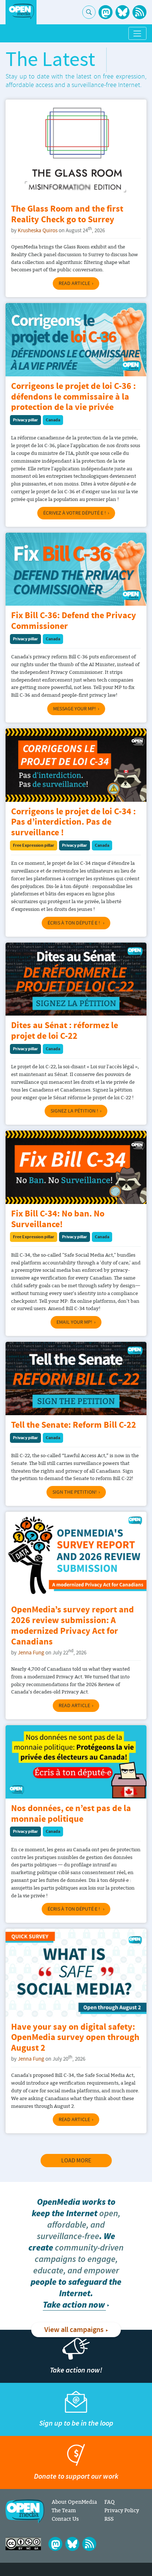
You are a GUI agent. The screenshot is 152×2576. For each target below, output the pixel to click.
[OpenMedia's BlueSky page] (122, 12)
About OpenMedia (74, 2502)
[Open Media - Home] (21, 12)
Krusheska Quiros (38, 231)
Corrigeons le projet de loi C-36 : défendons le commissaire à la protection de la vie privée (73, 397)
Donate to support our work (76, 2476)
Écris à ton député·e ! (74, 923)
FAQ (109, 2502)
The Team (64, 2510)
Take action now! (76, 2370)
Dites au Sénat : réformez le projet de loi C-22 (65, 1031)
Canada (53, 420)
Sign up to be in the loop (76, 2423)
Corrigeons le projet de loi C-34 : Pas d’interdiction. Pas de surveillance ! (73, 823)
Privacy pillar (25, 420)
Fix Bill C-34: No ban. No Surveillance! (58, 1219)
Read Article (74, 283)
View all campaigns (74, 2330)
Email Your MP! (74, 1322)
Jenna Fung (31, 1653)
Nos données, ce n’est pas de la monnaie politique (71, 1814)
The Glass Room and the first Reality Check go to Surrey (67, 215)
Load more (76, 2161)
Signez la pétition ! (74, 1111)
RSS (109, 2519)
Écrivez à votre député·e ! (75, 513)
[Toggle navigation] (137, 33)
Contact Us (65, 2519)
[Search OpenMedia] (89, 12)
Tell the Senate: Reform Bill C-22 (74, 1425)
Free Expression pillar (34, 845)
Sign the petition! (75, 1492)
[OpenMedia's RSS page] (139, 12)
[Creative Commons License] (23, 2544)
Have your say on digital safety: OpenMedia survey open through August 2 (75, 2038)
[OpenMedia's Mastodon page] (106, 12)
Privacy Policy (122, 2510)
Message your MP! (75, 709)
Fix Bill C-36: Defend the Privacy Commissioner (74, 621)
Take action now (74, 2305)
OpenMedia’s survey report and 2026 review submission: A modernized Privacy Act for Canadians (72, 1626)
